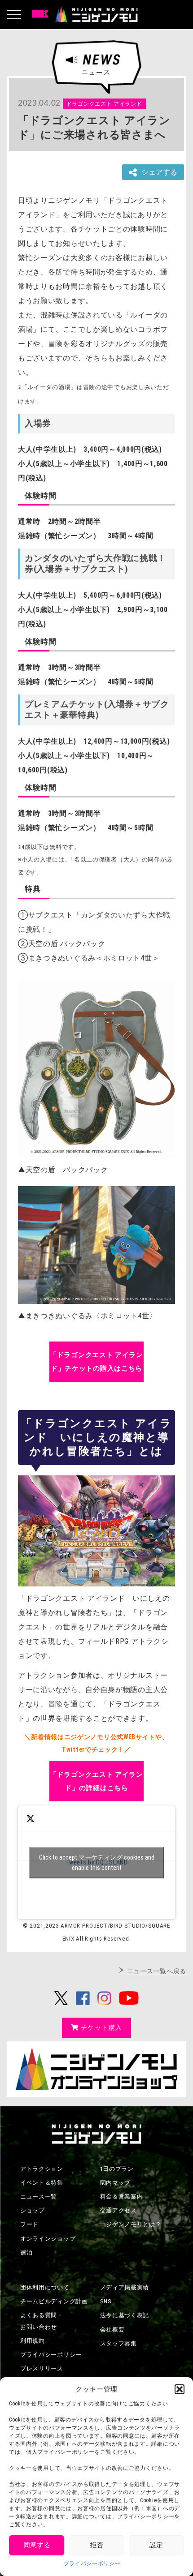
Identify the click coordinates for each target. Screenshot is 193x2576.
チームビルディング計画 (54, 2301)
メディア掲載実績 (125, 2287)
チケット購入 (101, 2027)
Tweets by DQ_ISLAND (97, 1862)
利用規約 (33, 2341)
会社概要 (112, 2330)
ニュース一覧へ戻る (157, 1971)
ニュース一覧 (39, 2197)
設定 (156, 2545)
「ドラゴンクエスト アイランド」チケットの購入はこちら (96, 1362)
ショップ (33, 2210)
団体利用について (45, 2287)
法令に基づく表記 (125, 2315)
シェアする (159, 172)
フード (29, 2224)
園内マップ (116, 2183)
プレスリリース (42, 2368)
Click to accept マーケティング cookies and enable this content (97, 1862)
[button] (180, 2389)
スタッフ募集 (118, 2343)
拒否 (96, 2545)
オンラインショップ (48, 2239)
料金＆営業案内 (122, 2197)
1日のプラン (117, 2169)
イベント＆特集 (42, 2183)
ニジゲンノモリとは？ (131, 2224)
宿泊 (26, 2252)
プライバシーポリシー (92, 2563)
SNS (106, 2301)
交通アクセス (118, 2210)
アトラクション (42, 2169)
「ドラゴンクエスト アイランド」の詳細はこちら (96, 1781)
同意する (37, 2545)
